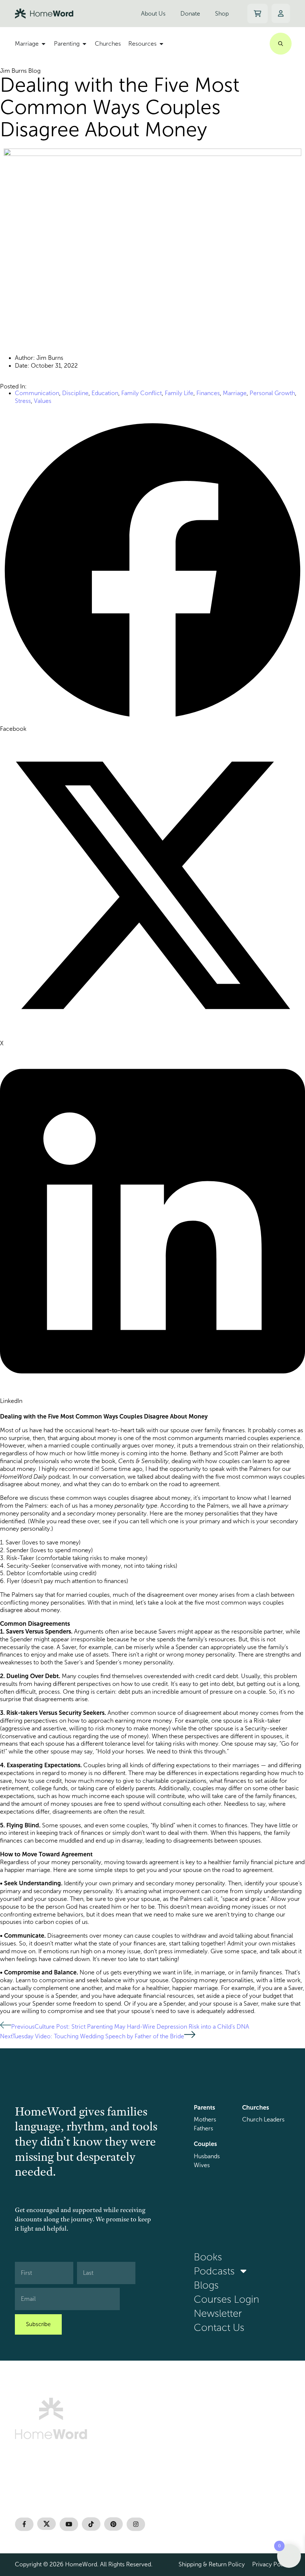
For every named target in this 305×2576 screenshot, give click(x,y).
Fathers (203, 2128)
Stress (23, 401)
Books (208, 2257)
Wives (202, 2165)
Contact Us (219, 2328)
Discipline (75, 393)
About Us (153, 14)
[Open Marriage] (44, 44)
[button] (152, 576)
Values (43, 401)
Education (105, 393)
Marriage (235, 393)
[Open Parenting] (84, 44)
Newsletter (218, 2313)
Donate (190, 14)
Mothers (205, 2119)
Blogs (206, 2285)
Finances (208, 393)
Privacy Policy (271, 2564)
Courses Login (227, 2299)
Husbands (207, 2156)
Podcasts (214, 2271)
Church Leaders (263, 2119)
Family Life (179, 393)
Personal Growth (272, 393)
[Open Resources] (161, 44)
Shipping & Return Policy (212, 2564)
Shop (222, 14)
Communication (37, 393)
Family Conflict (142, 393)
